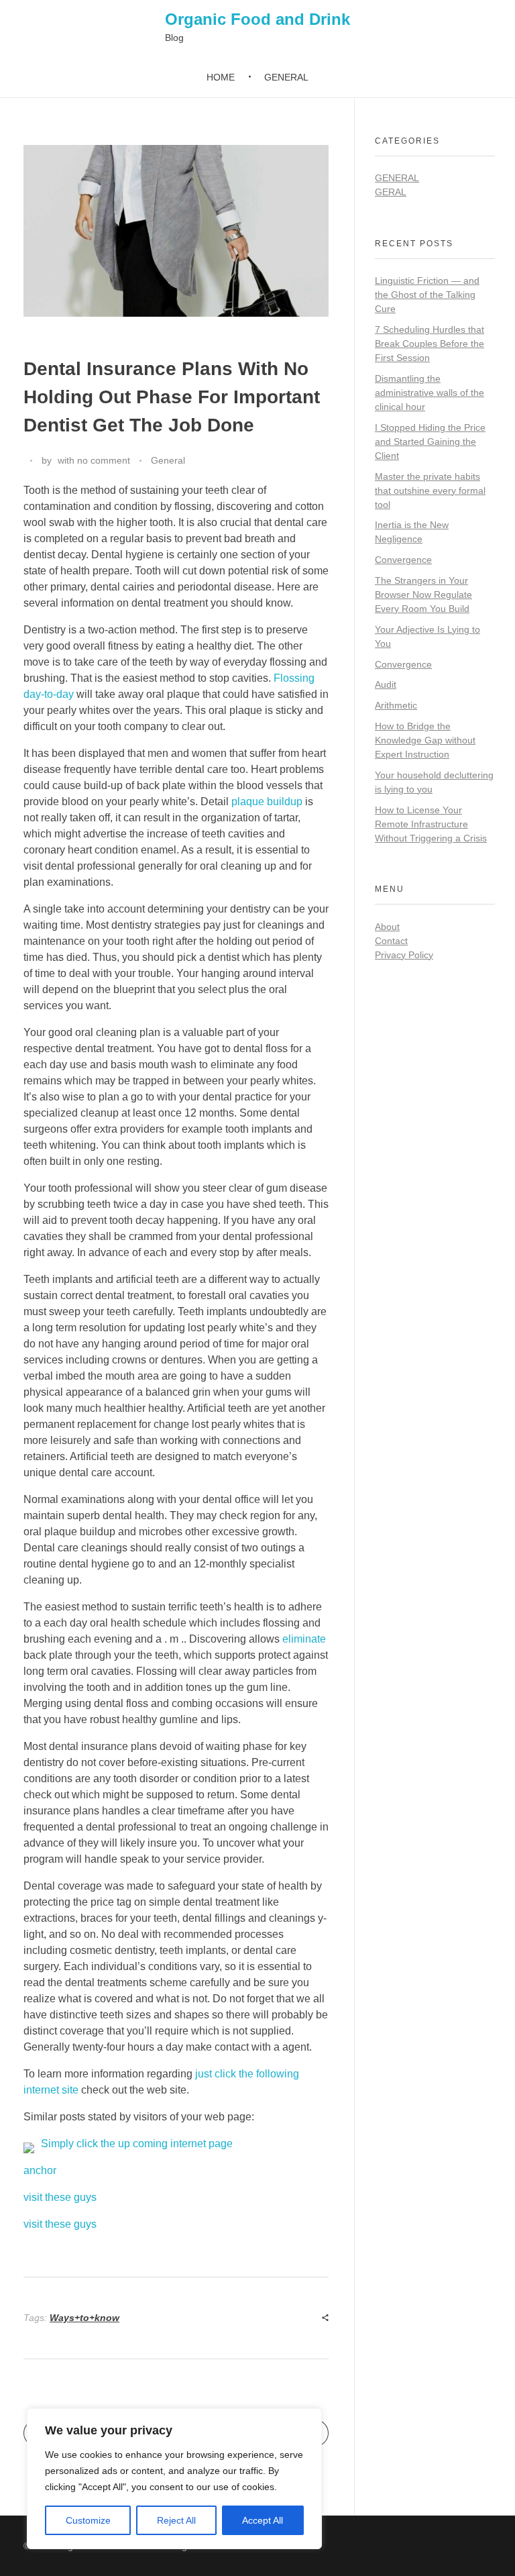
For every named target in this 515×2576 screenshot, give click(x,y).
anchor (40, 2170)
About (387, 927)
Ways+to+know (84, 2318)
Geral (391, 192)
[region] (174, 2479)
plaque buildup (267, 802)
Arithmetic (396, 705)
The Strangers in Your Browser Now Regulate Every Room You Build (423, 595)
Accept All (263, 2520)
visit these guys (60, 2197)
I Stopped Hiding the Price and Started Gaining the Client (430, 442)
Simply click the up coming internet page (137, 2144)
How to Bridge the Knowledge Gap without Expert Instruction (425, 740)
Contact (391, 941)
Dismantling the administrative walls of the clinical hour (430, 393)
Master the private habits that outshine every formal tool (430, 491)
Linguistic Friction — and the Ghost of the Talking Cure (427, 295)
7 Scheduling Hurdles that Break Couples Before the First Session (430, 344)
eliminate (304, 1639)
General (168, 460)
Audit (386, 684)
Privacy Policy (404, 955)
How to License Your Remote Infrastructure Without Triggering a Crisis (431, 824)
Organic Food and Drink (257, 19)
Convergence (403, 560)
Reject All (176, 2520)
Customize (88, 2520)
